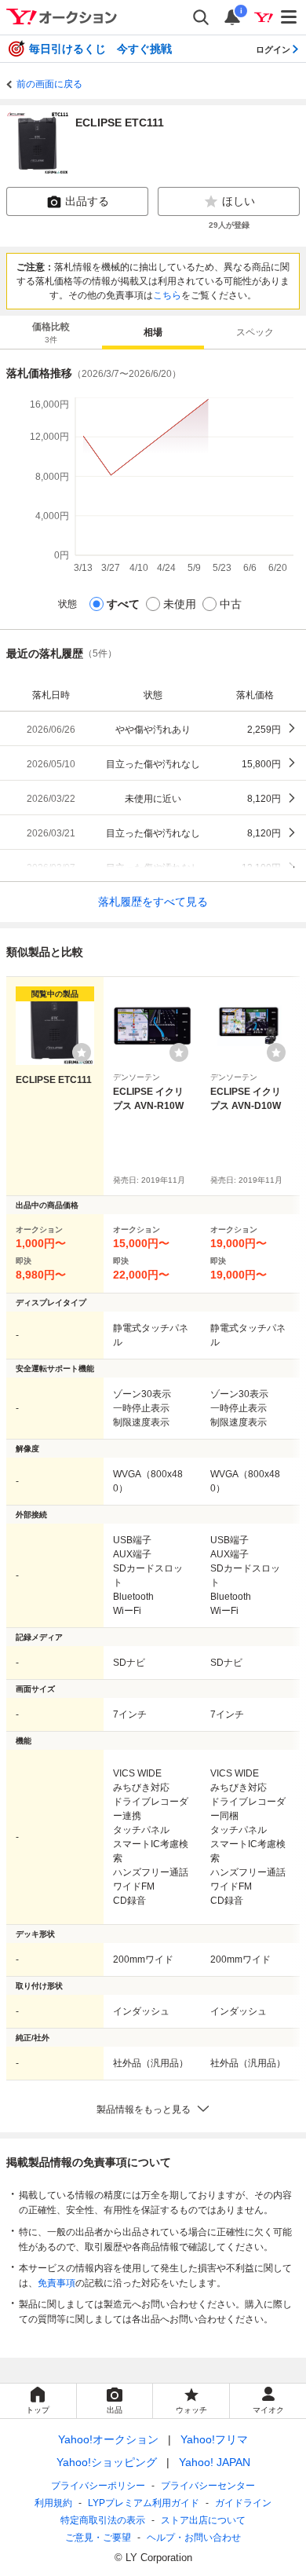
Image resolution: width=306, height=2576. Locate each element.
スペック (255, 332)
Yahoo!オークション (108, 2439)
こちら (167, 295)
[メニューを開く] (290, 17)
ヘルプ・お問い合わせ (194, 2538)
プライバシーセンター (208, 2486)
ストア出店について (203, 2520)
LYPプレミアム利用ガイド (144, 2503)
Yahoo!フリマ (214, 2439)
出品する (87, 201)
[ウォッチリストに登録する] (82, 1052)
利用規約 (53, 2503)
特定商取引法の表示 (103, 2520)
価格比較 (51, 333)
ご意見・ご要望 (98, 2538)
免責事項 (56, 2283)
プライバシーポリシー (98, 2486)
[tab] (51, 332)
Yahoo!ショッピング (107, 2462)
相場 (153, 332)
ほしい (239, 201)
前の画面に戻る (49, 84)
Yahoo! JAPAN (215, 2462)
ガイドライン (243, 2503)
